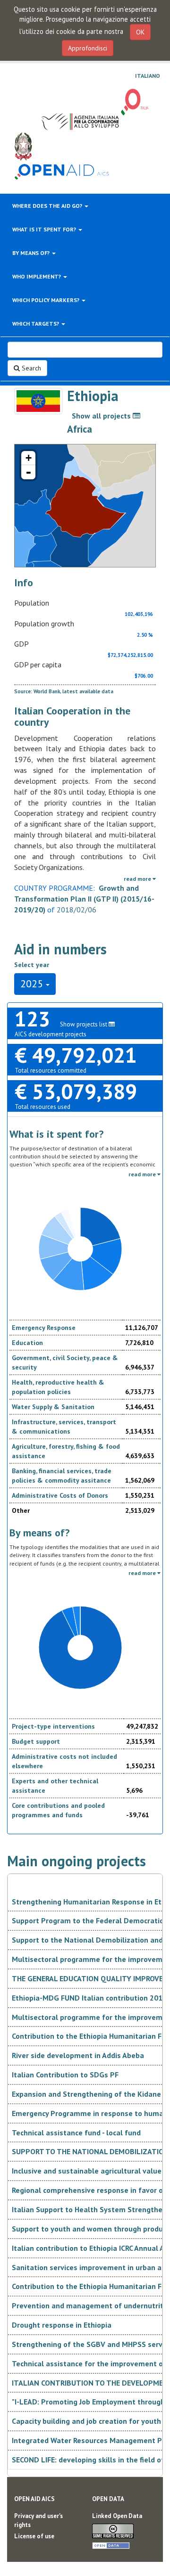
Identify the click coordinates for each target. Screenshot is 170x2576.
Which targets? (36, 324)
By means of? (32, 253)
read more (138, 879)
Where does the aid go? (48, 206)
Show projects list (84, 1024)
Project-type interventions (53, 1726)
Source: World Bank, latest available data (64, 691)
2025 (33, 984)
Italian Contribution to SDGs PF (65, 2075)
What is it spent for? (45, 229)
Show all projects (102, 416)
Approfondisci (88, 48)
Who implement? (37, 276)
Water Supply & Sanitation (53, 1407)
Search (30, 368)
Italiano (148, 76)
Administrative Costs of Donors (60, 1495)
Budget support (36, 1741)
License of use (34, 2536)
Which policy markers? (47, 300)
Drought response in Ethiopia (62, 2325)
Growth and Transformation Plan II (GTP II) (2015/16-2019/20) (84, 899)
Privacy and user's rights (38, 2520)
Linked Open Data (117, 2516)
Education (27, 1343)
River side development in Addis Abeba (78, 2055)
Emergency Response (44, 1328)
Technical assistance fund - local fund (76, 2133)
